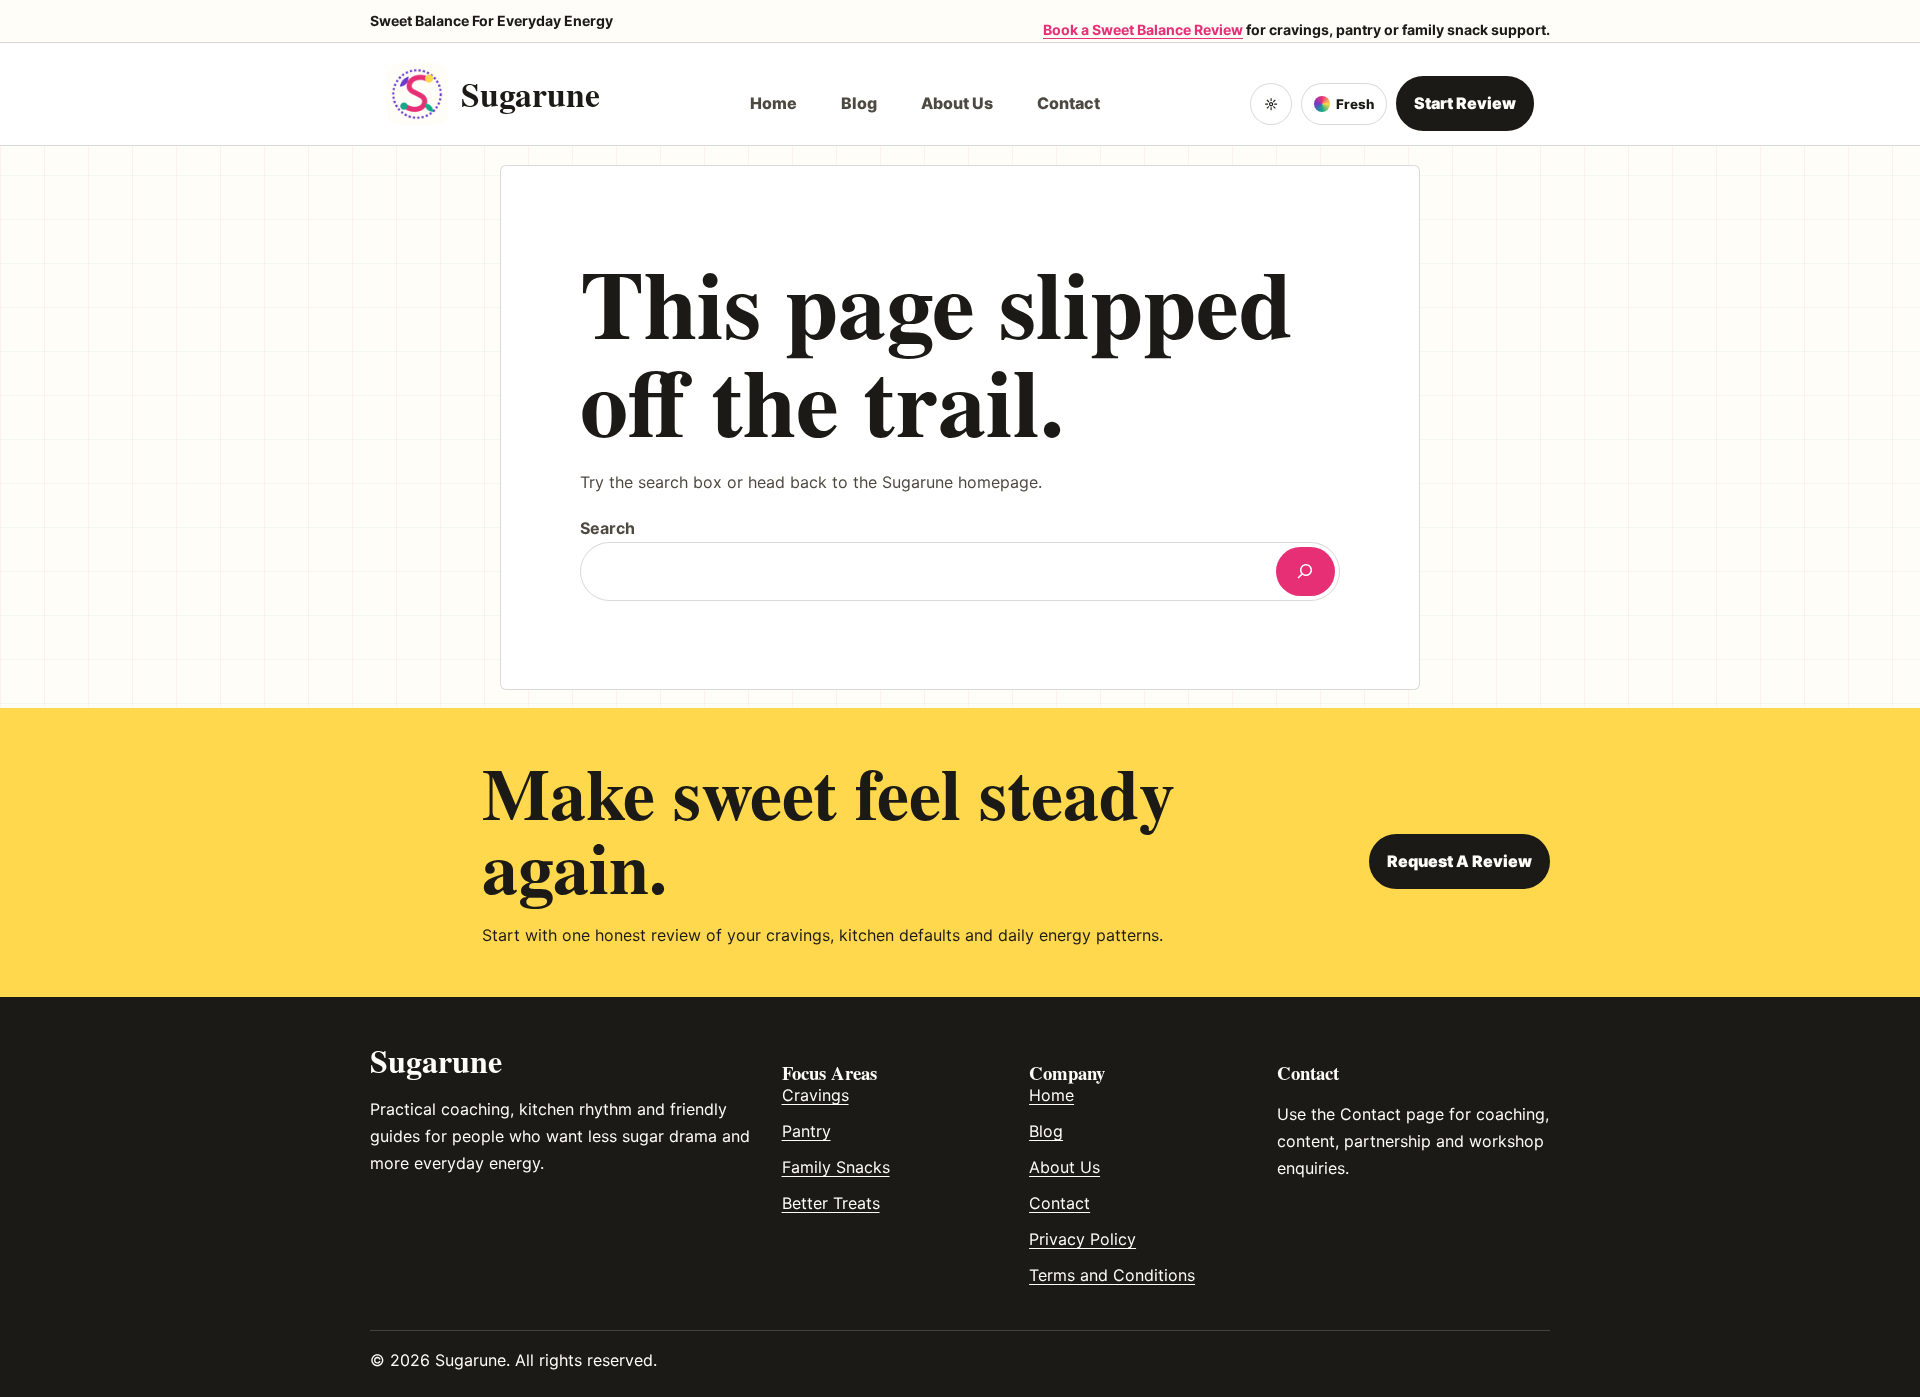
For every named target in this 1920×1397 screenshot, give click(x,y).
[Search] (1305, 571)
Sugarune (530, 93)
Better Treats (831, 1203)
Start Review (1465, 103)
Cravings (815, 1095)
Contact (1059, 1203)
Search (607, 528)
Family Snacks (836, 1167)
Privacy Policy (1082, 1239)
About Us (1064, 1167)
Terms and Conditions (1112, 1275)
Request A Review (1459, 861)
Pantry (806, 1131)
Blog (1046, 1131)
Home (1051, 1095)
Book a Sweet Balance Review (1143, 29)
